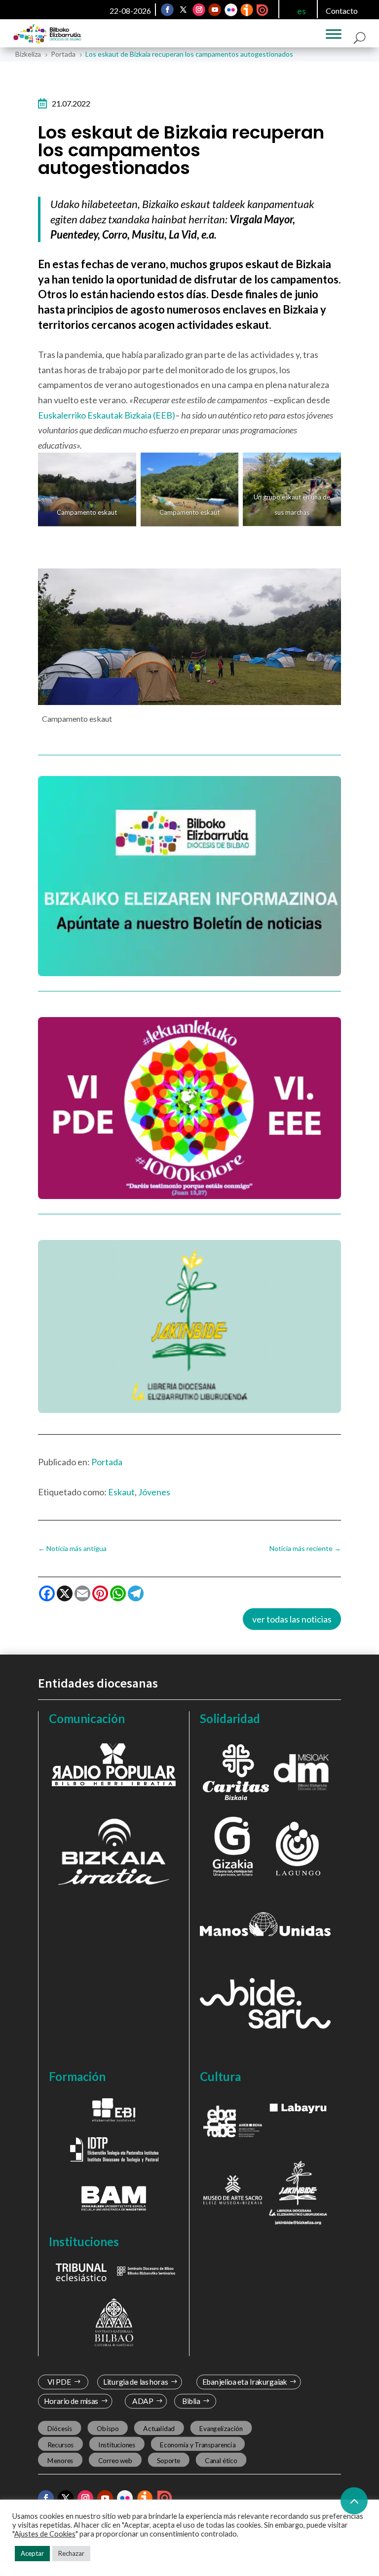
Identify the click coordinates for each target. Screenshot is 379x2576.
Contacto (342, 11)
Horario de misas (71, 2401)
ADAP (143, 2401)
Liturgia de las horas (135, 2382)
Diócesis (59, 2429)
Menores (60, 2460)
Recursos (60, 2444)
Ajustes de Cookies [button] (45, 2534)
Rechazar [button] (71, 2553)
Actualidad (159, 2429)
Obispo (108, 2429)
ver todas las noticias (292, 1619)
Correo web (115, 2460)
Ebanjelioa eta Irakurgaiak (245, 2382)
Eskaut (121, 1492)
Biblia (191, 2401)
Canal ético (221, 2460)
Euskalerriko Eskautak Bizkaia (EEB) (107, 415)
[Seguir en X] (183, 10)
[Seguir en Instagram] (199, 10)
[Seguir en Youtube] (215, 10)
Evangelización (221, 2429)
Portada (107, 1462)
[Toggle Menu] (334, 34)
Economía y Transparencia (198, 2444)
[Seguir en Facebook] (167, 10)
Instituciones (117, 2444)
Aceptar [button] (32, 2553)
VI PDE (59, 2382)
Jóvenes (154, 1492)
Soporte (169, 2460)
